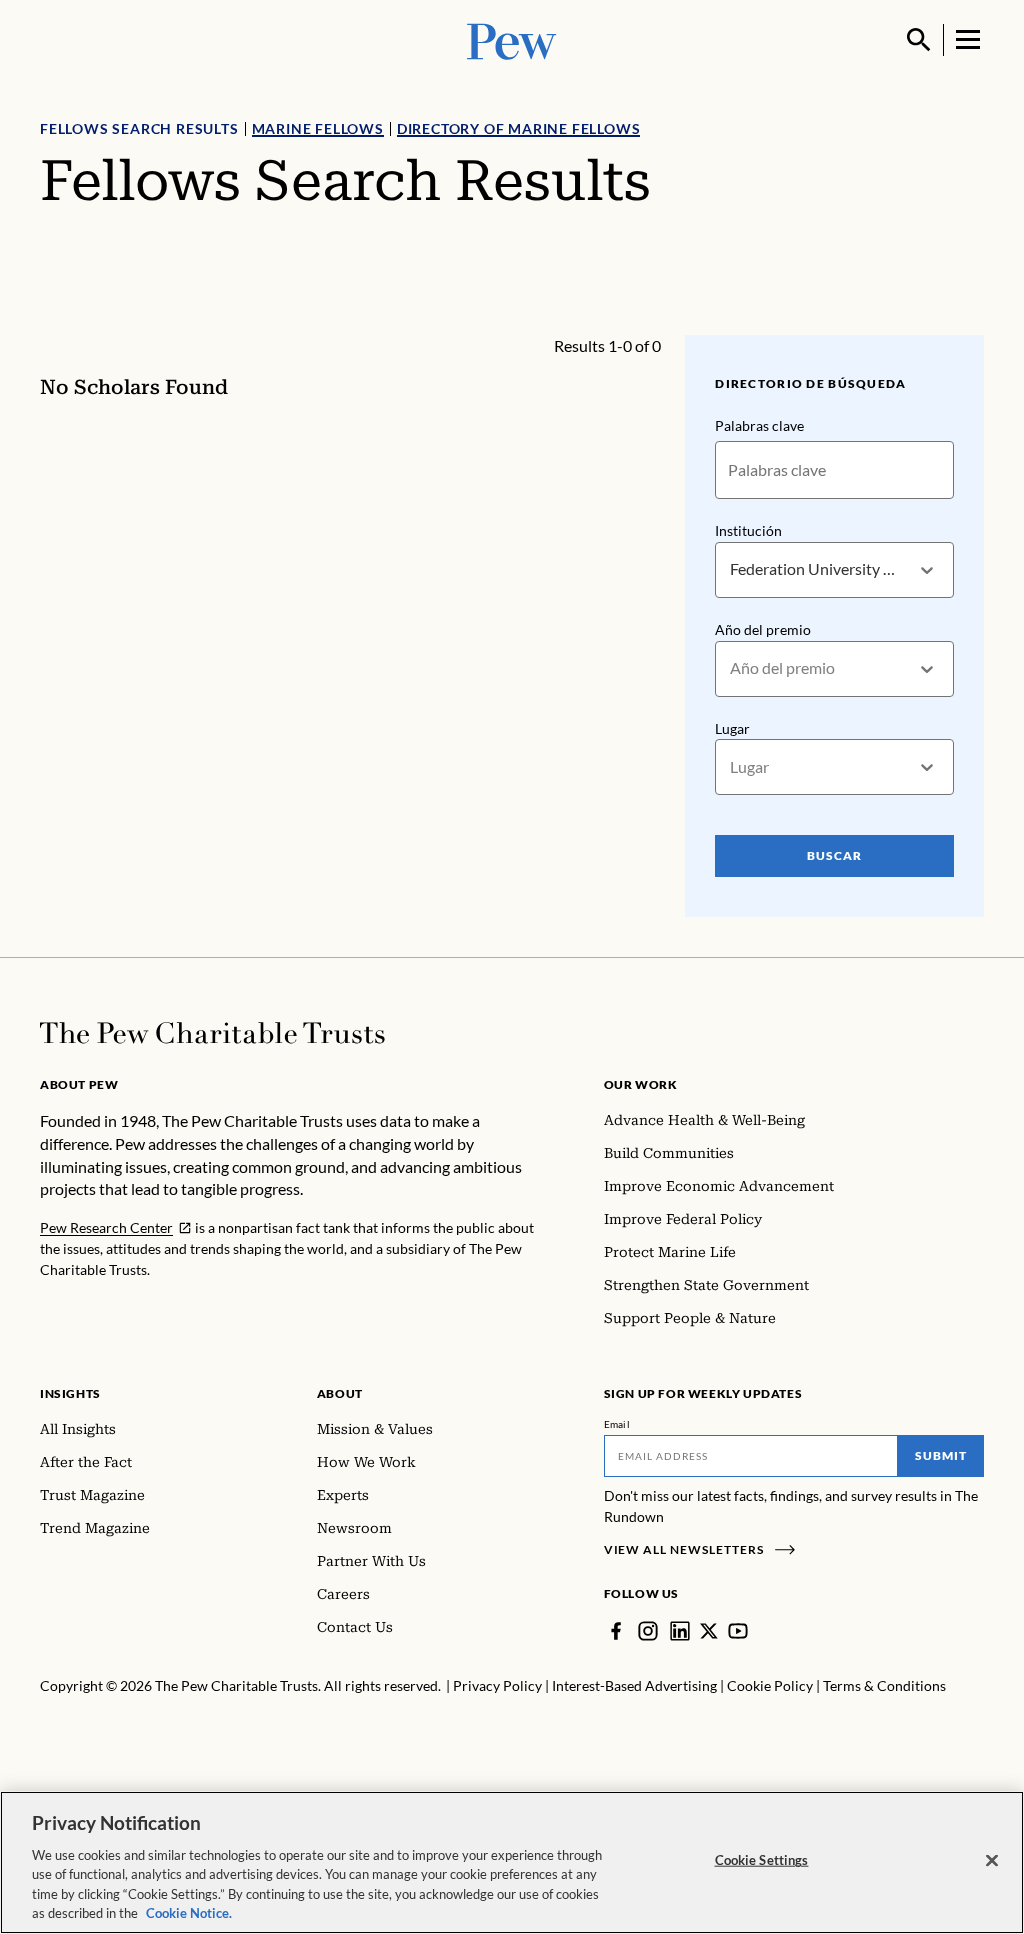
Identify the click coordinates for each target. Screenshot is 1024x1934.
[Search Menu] (919, 40)
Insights (70, 1393)
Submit (941, 1455)
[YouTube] (738, 1631)
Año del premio (763, 629)
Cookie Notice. (189, 1913)
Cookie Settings (762, 1860)
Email (617, 1424)
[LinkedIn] (680, 1631)
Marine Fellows (318, 128)
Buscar (834, 855)
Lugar (732, 728)
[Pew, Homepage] (512, 39)
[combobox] (731, 569)
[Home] (212, 1033)
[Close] (992, 1861)
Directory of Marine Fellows (519, 128)
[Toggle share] (972, 321)
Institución (748, 530)
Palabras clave (759, 425)
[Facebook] (616, 1631)
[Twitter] (709, 1631)
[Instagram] (648, 1631)
